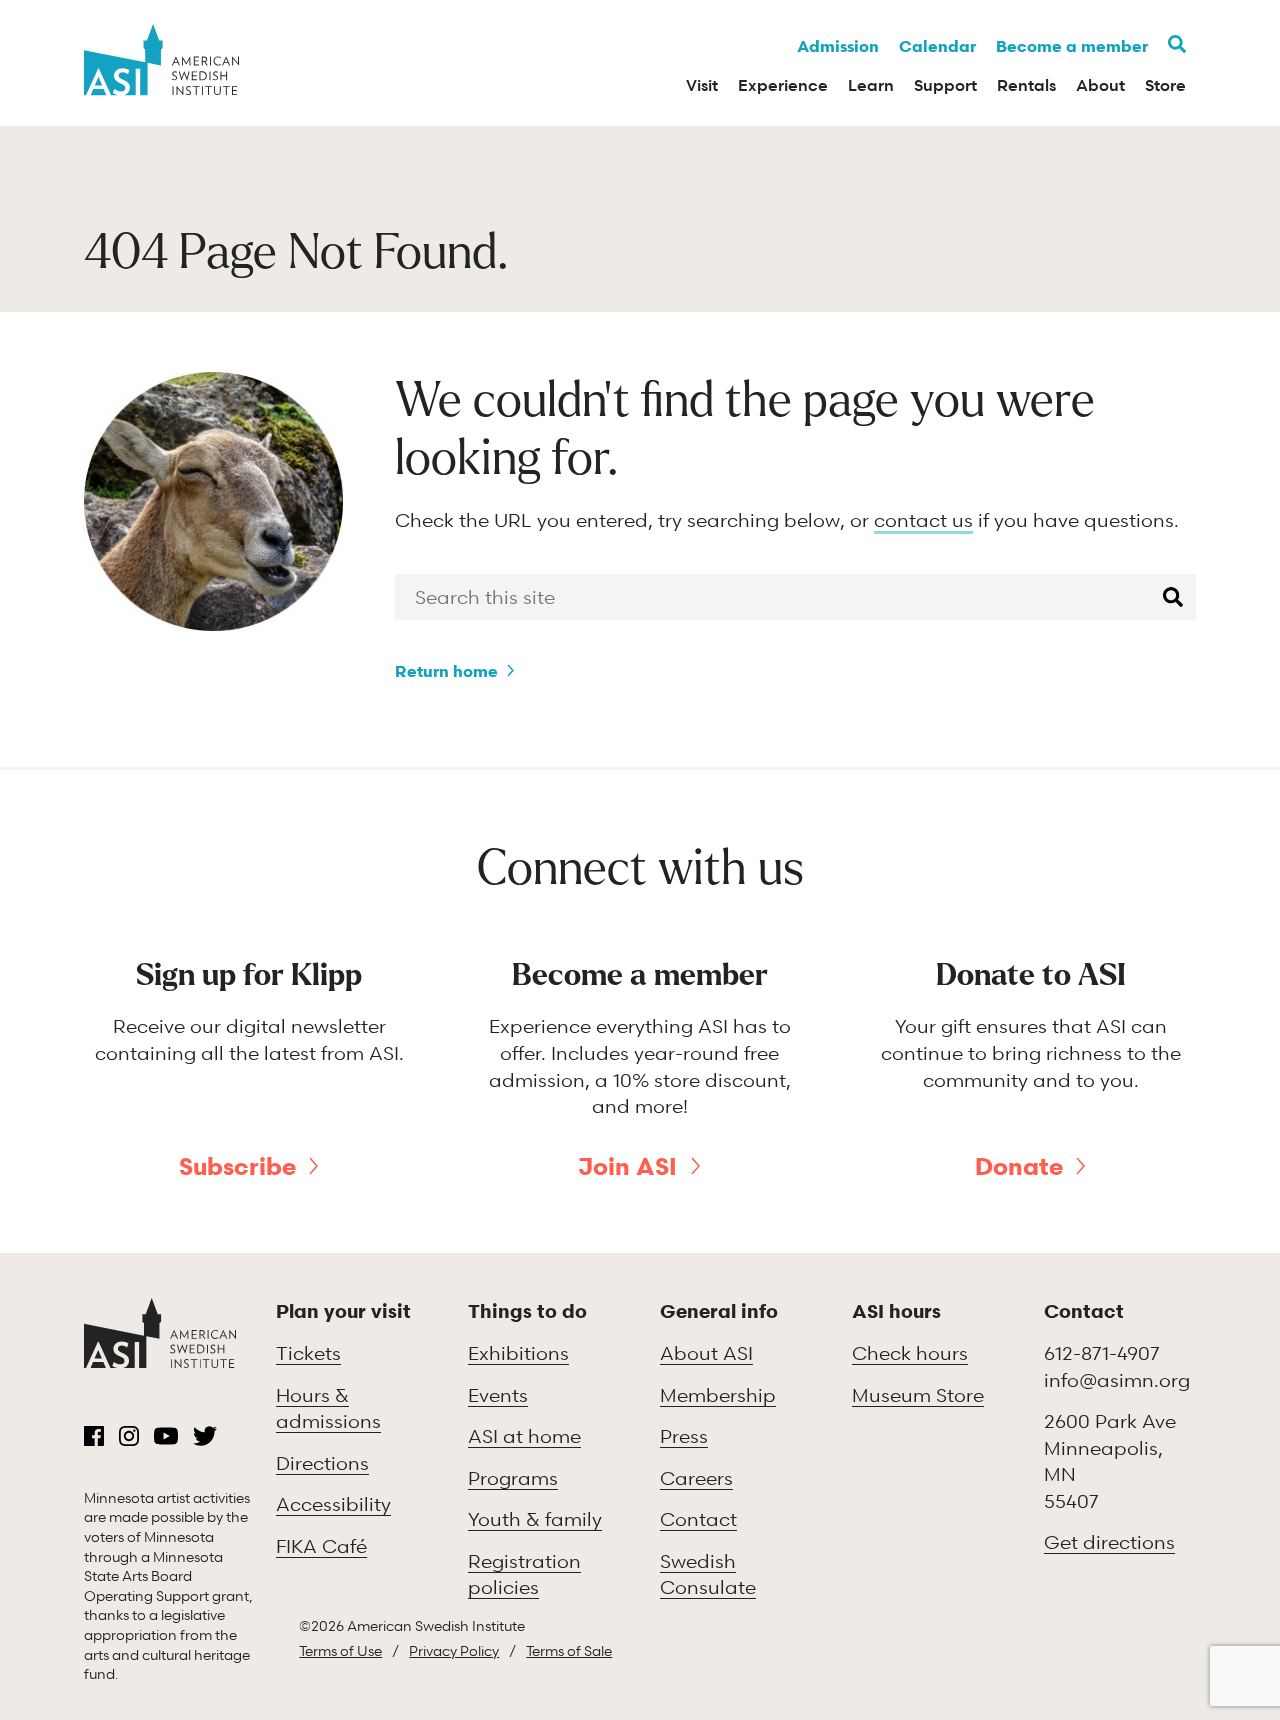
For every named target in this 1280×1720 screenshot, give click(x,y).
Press (684, 1435)
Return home (446, 671)
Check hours (910, 1352)
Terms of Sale (569, 1650)
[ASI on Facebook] (94, 1436)
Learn (871, 85)
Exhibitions (518, 1352)
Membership (718, 1394)
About (1100, 85)
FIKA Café (321, 1545)
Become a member (1072, 46)
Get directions (1109, 1541)
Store (1165, 85)
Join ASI (627, 1166)
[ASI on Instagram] (129, 1436)
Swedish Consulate (708, 1574)
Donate (1019, 1166)
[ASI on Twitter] (205, 1436)
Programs (513, 1477)
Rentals (1026, 85)
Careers (696, 1477)
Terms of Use (340, 1650)
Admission (838, 46)
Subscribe (237, 1166)
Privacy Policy (454, 1650)
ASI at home (524, 1435)
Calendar (937, 46)
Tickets (308, 1352)
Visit (702, 85)
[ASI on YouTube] (166, 1436)
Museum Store (918, 1394)
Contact (698, 1518)
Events (498, 1394)
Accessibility (333, 1503)
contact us (923, 519)
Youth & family (535, 1518)
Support (945, 85)
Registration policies (524, 1574)
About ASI (706, 1352)
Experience (783, 85)
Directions (322, 1462)
